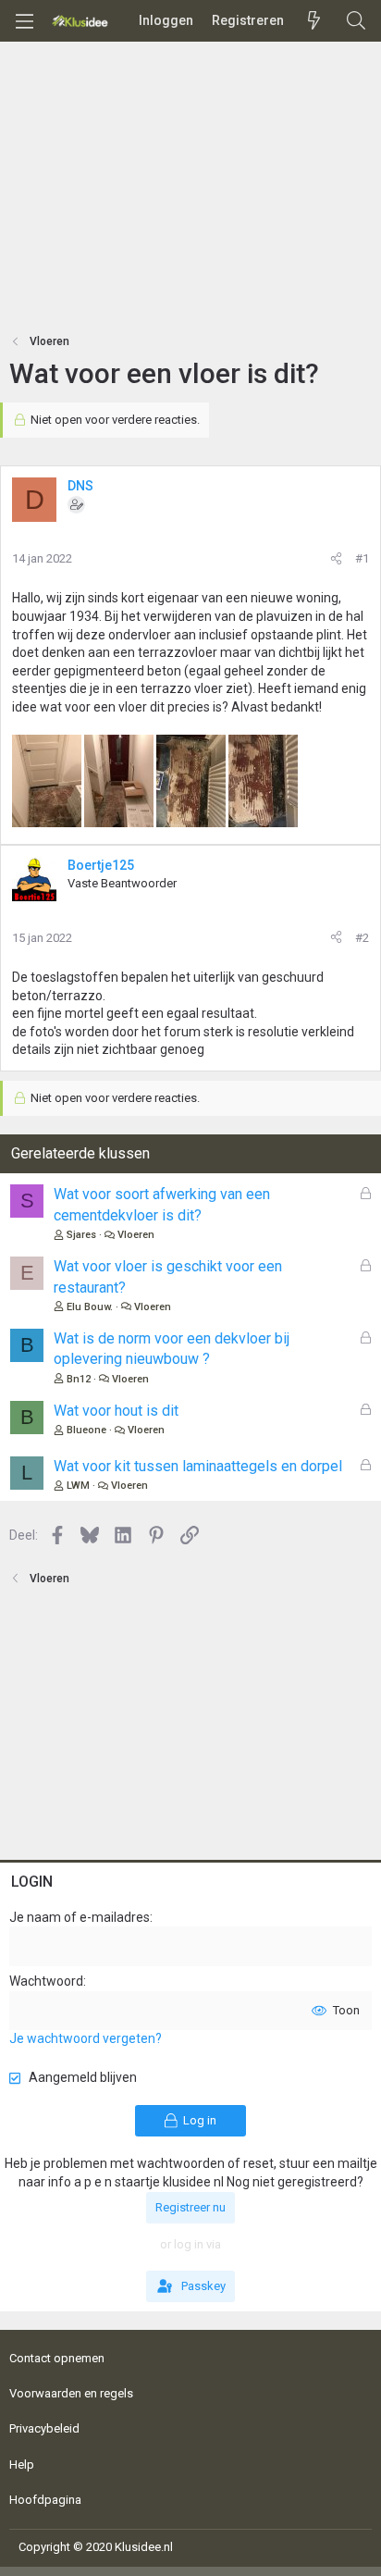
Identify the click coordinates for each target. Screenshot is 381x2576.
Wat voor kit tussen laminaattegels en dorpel (198, 1466)
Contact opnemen (57, 2358)
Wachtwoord (46, 1981)
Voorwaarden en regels (71, 2393)
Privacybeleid (44, 2428)
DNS (80, 486)
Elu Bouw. (90, 1307)
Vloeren (136, 1235)
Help (22, 2465)
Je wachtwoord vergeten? (86, 2038)
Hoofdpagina (45, 2500)
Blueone (86, 1430)
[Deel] (336, 559)
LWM (78, 1486)
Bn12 (79, 1379)
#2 (362, 938)
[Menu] (24, 21)
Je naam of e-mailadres (80, 1917)
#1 (362, 558)
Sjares (81, 1235)
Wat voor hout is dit (116, 1411)
